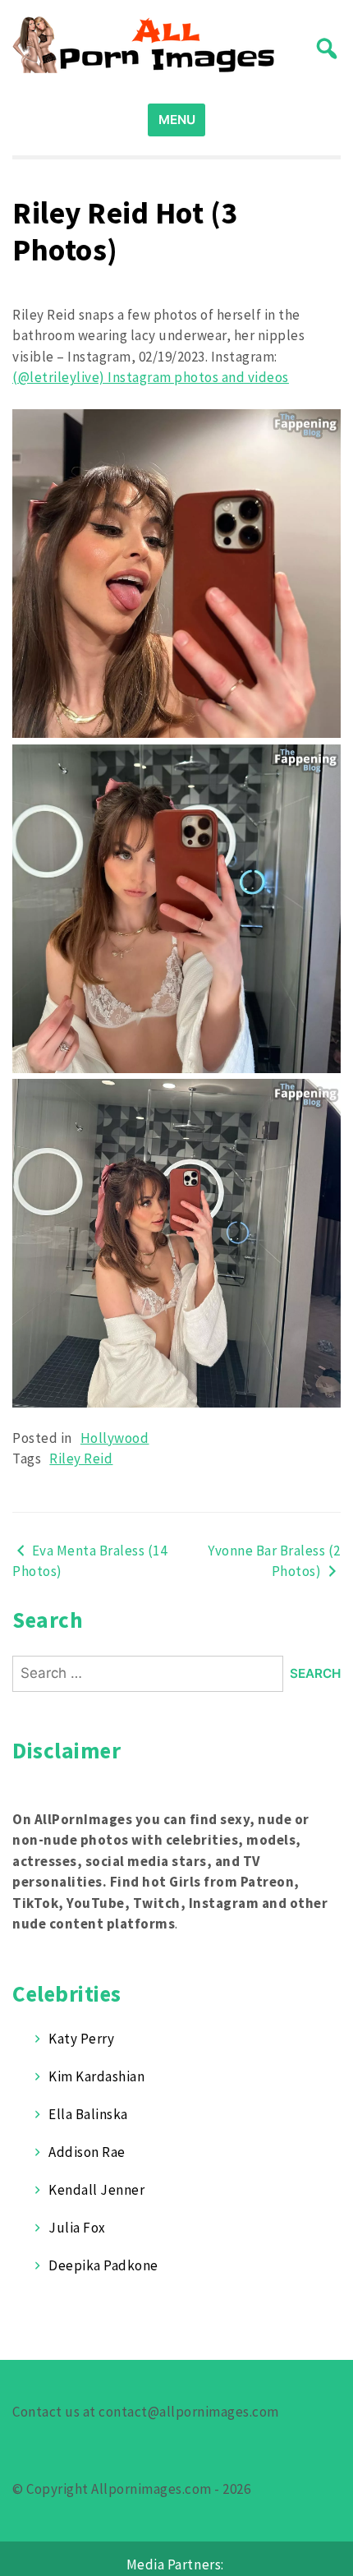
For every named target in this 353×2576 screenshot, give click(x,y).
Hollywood (115, 1438)
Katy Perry (81, 2039)
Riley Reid (81, 1459)
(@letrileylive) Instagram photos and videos (151, 377)
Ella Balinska (88, 2114)
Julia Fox (77, 2228)
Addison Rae (87, 2152)
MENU (177, 120)
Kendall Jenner (96, 2190)
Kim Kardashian (96, 2076)
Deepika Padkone (103, 2265)
